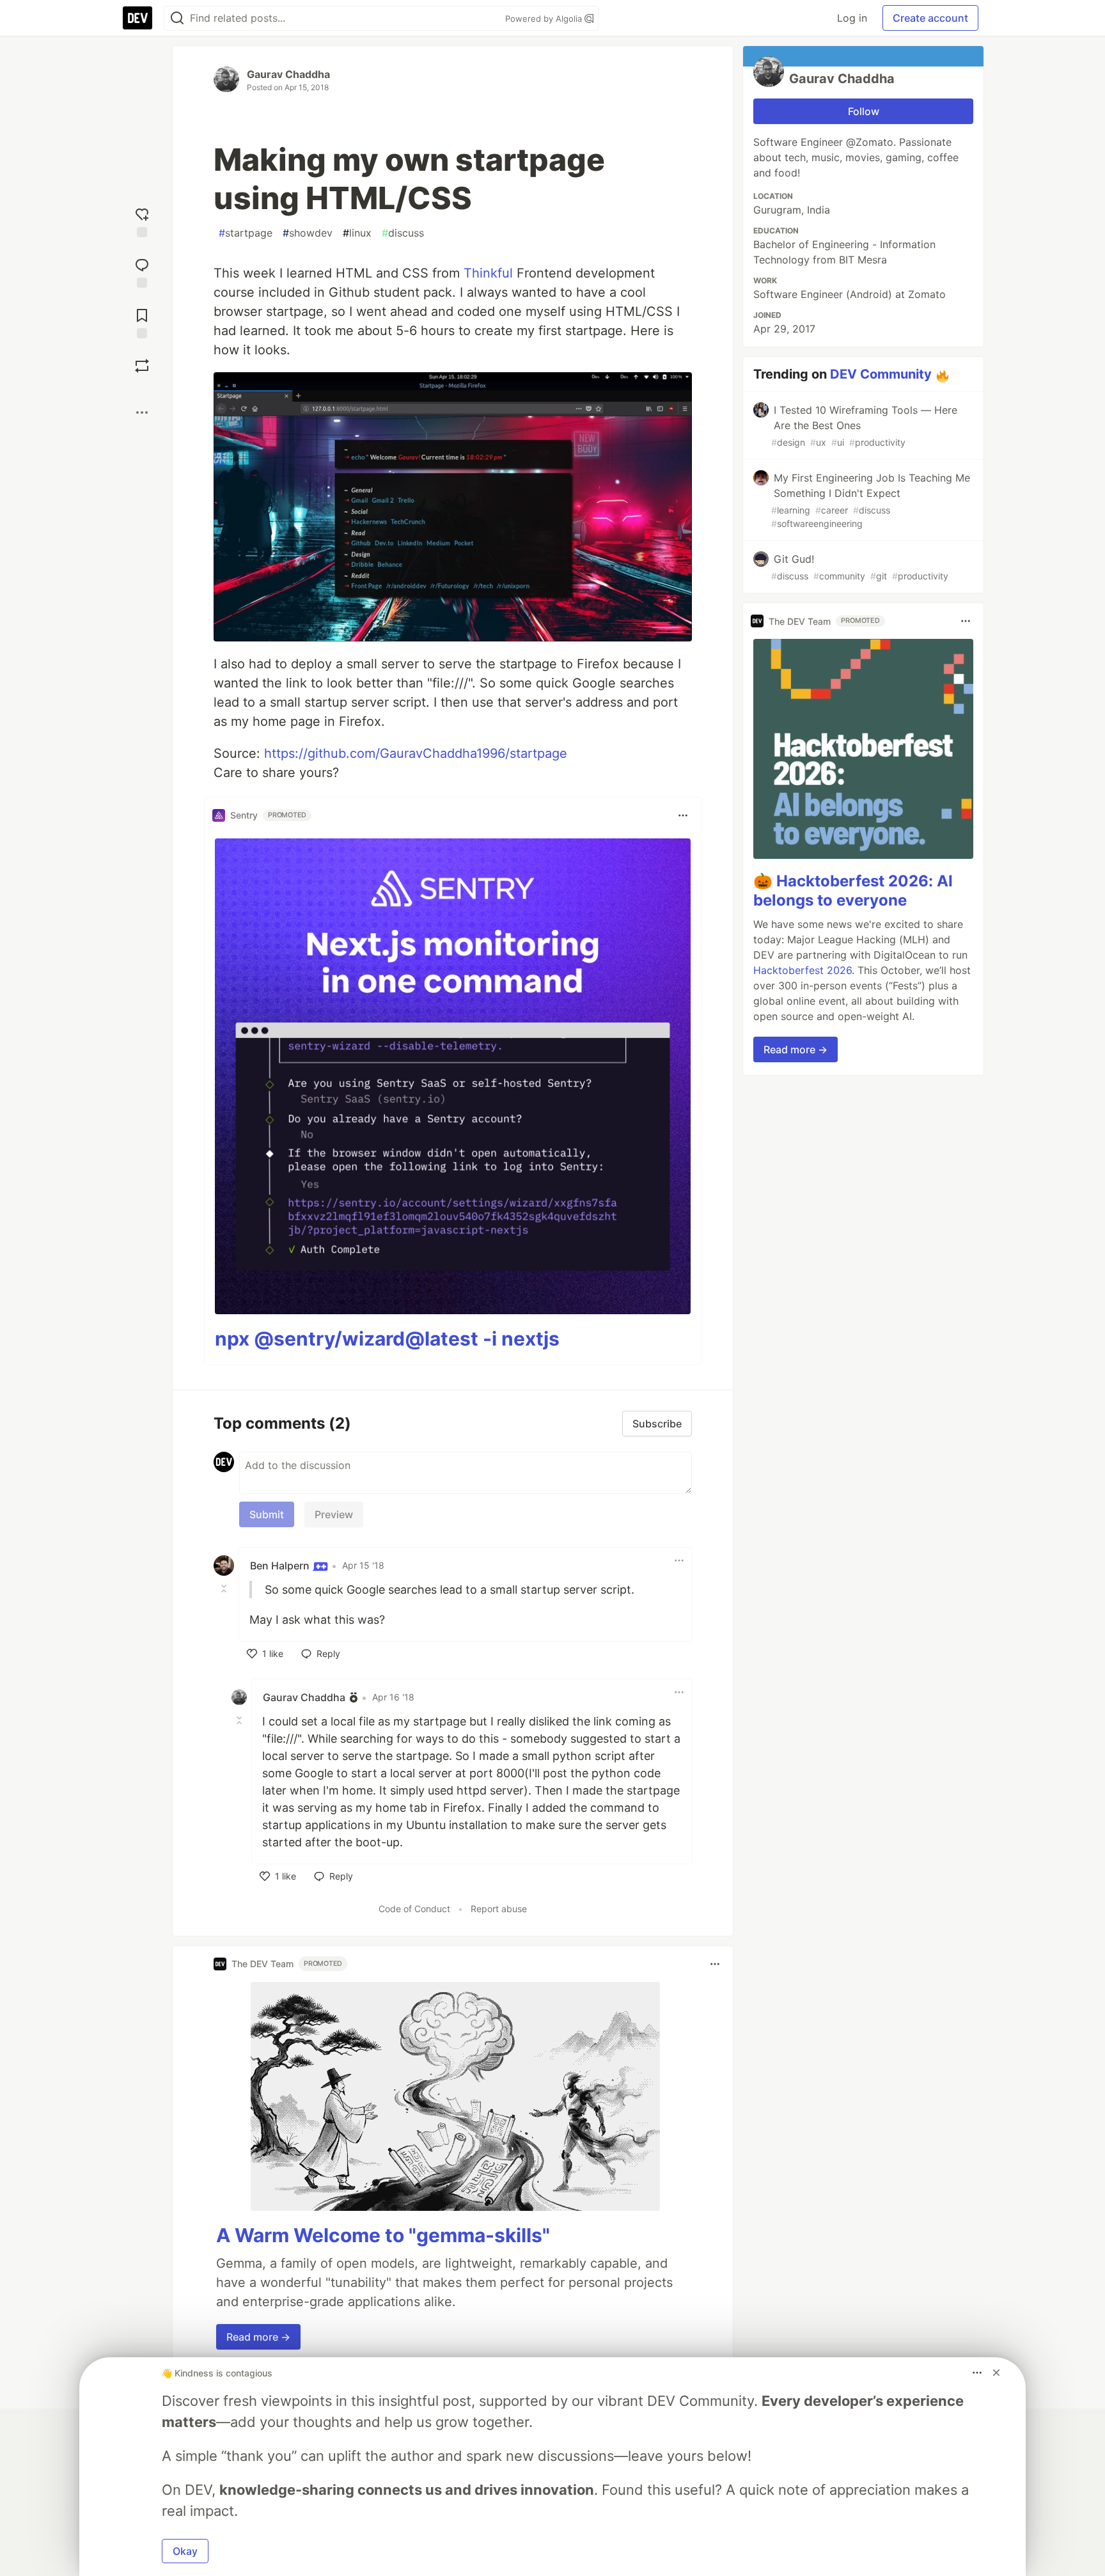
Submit (267, 1514)
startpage (246, 233)
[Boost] (142, 366)
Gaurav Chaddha (288, 74)
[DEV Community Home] (137, 18)
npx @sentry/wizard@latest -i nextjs (387, 1339)
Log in (852, 18)
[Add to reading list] (142, 322)
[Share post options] (142, 412)
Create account (930, 18)
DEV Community (881, 374)
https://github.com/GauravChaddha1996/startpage (416, 753)
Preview (334, 1514)
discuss (403, 233)
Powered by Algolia (545, 19)
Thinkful (488, 273)
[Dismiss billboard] (996, 2373)
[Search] (177, 18)
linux (357, 233)
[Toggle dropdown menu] (683, 815)
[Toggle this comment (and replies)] (225, 1589)
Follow (864, 111)
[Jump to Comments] (142, 271)
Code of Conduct (414, 1909)
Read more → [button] (258, 2337)
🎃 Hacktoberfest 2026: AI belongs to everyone (853, 891)
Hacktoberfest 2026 (803, 970)
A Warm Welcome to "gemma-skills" (383, 2235)
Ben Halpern (281, 1566)
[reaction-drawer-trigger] (142, 221)
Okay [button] (185, 2551)
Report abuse (499, 1909)
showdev (308, 233)
